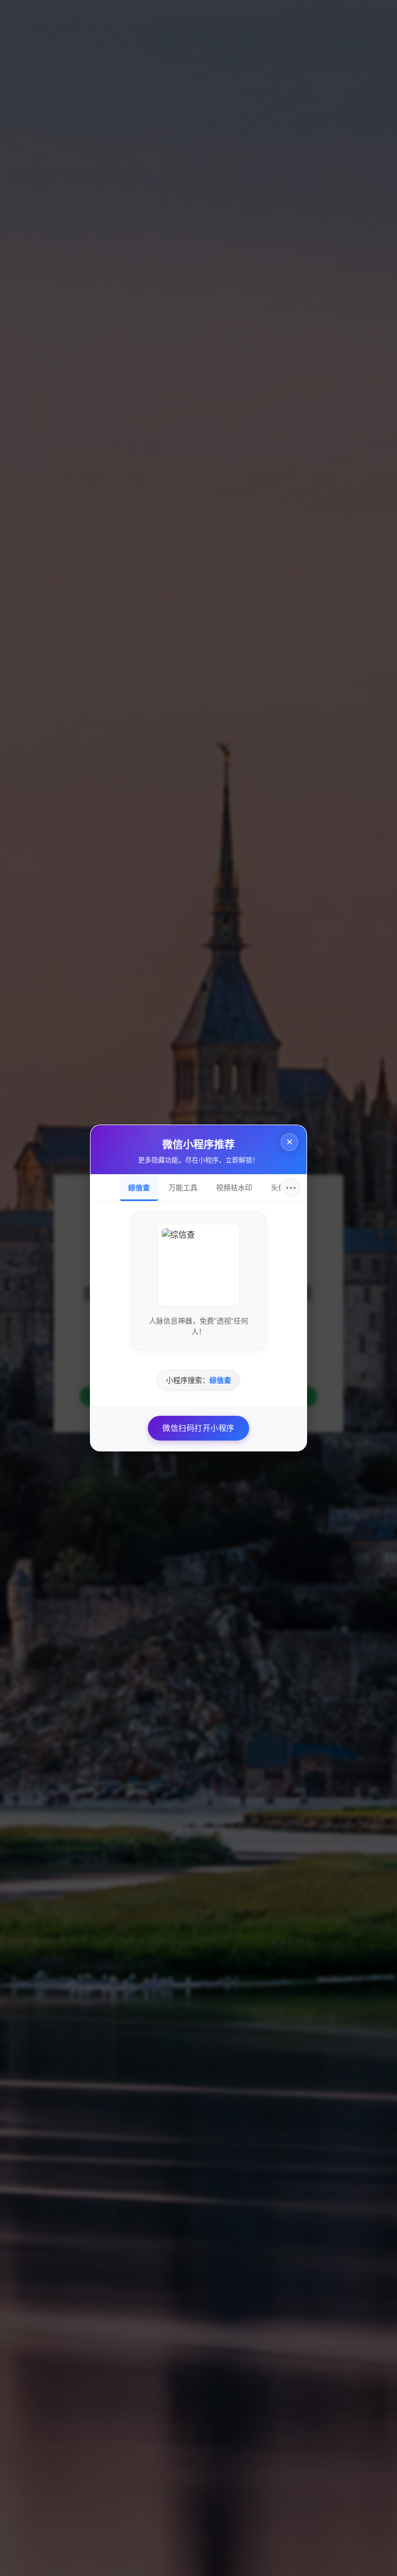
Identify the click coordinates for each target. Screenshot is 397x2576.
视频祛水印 (234, 1188)
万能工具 (183, 1188)
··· (291, 1188)
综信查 (139, 1188)
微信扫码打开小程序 (198, 1428)
